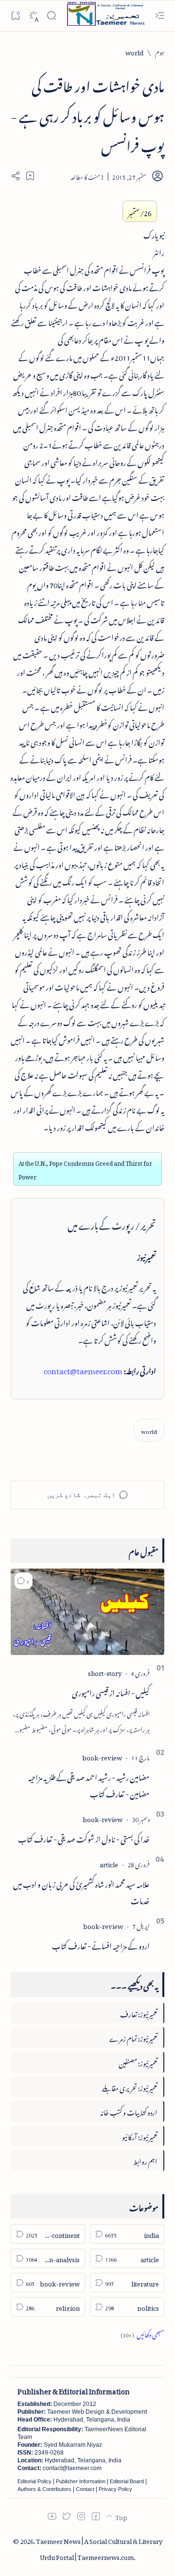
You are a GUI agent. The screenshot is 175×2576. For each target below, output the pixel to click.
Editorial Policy (35, 2481)
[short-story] (105, 1672)
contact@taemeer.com (83, 1369)
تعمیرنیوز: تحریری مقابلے (130, 2087)
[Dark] (33, 16)
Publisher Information (81, 2481)
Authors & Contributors (44, 2489)
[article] (109, 1863)
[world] (149, 1430)
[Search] (51, 16)
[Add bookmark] (30, 176)
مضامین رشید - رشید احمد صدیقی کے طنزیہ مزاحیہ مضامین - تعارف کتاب (89, 1784)
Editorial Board (127, 2481)
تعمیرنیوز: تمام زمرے (133, 2037)
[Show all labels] (142, 2333)
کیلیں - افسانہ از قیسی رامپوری (111, 1691)
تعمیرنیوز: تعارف (139, 2013)
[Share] (16, 176)
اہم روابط (145, 2160)
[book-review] (102, 1756)
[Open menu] (160, 16)
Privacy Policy (115, 2489)
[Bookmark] (15, 15)
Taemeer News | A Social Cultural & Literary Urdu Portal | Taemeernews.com (99, 2548)
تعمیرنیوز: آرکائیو (140, 2136)
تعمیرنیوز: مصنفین (138, 2062)
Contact (85, 2489)
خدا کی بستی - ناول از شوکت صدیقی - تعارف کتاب (84, 1838)
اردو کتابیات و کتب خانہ (129, 2111)
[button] (24, 1581)
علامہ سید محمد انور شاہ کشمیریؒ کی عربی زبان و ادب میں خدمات (81, 1891)
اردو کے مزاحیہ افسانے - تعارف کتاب (101, 1945)
